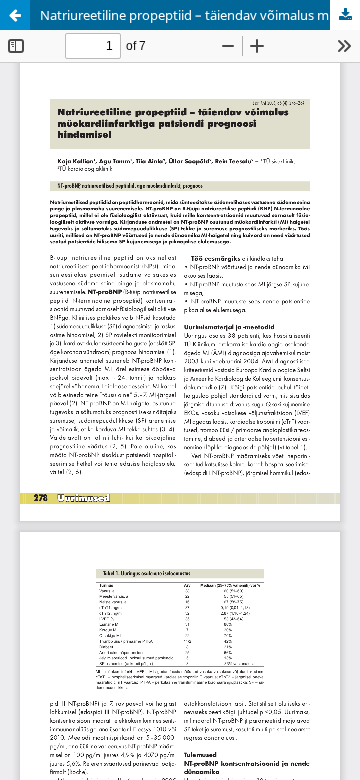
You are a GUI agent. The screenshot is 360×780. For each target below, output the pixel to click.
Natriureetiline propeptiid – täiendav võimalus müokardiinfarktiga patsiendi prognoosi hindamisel (200, 15)
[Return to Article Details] (15, 15)
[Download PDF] (345, 15)
